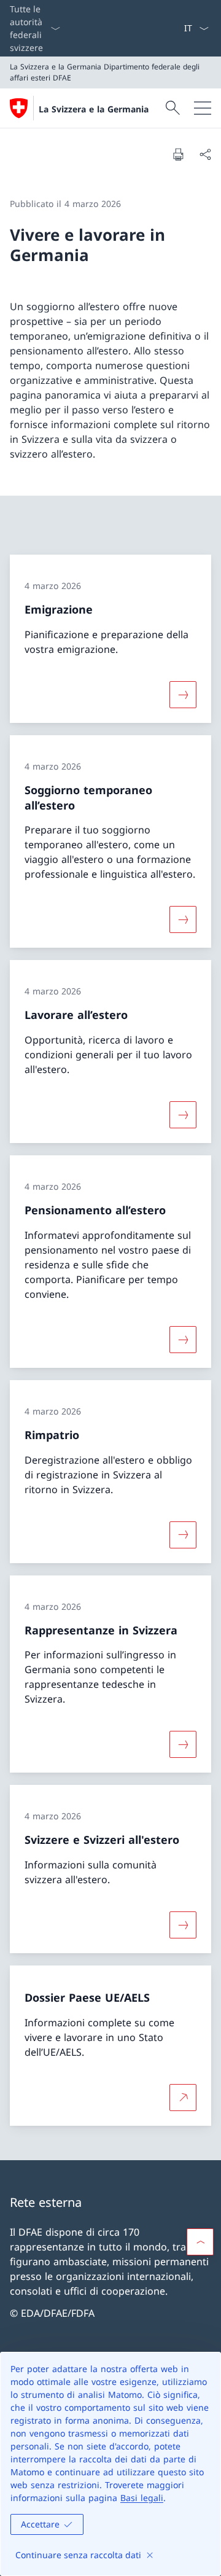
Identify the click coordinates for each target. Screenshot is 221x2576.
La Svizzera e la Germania (94, 109)
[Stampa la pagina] (178, 154)
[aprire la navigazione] (203, 108)
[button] (200, 2242)
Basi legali (142, 2498)
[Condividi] (205, 154)
